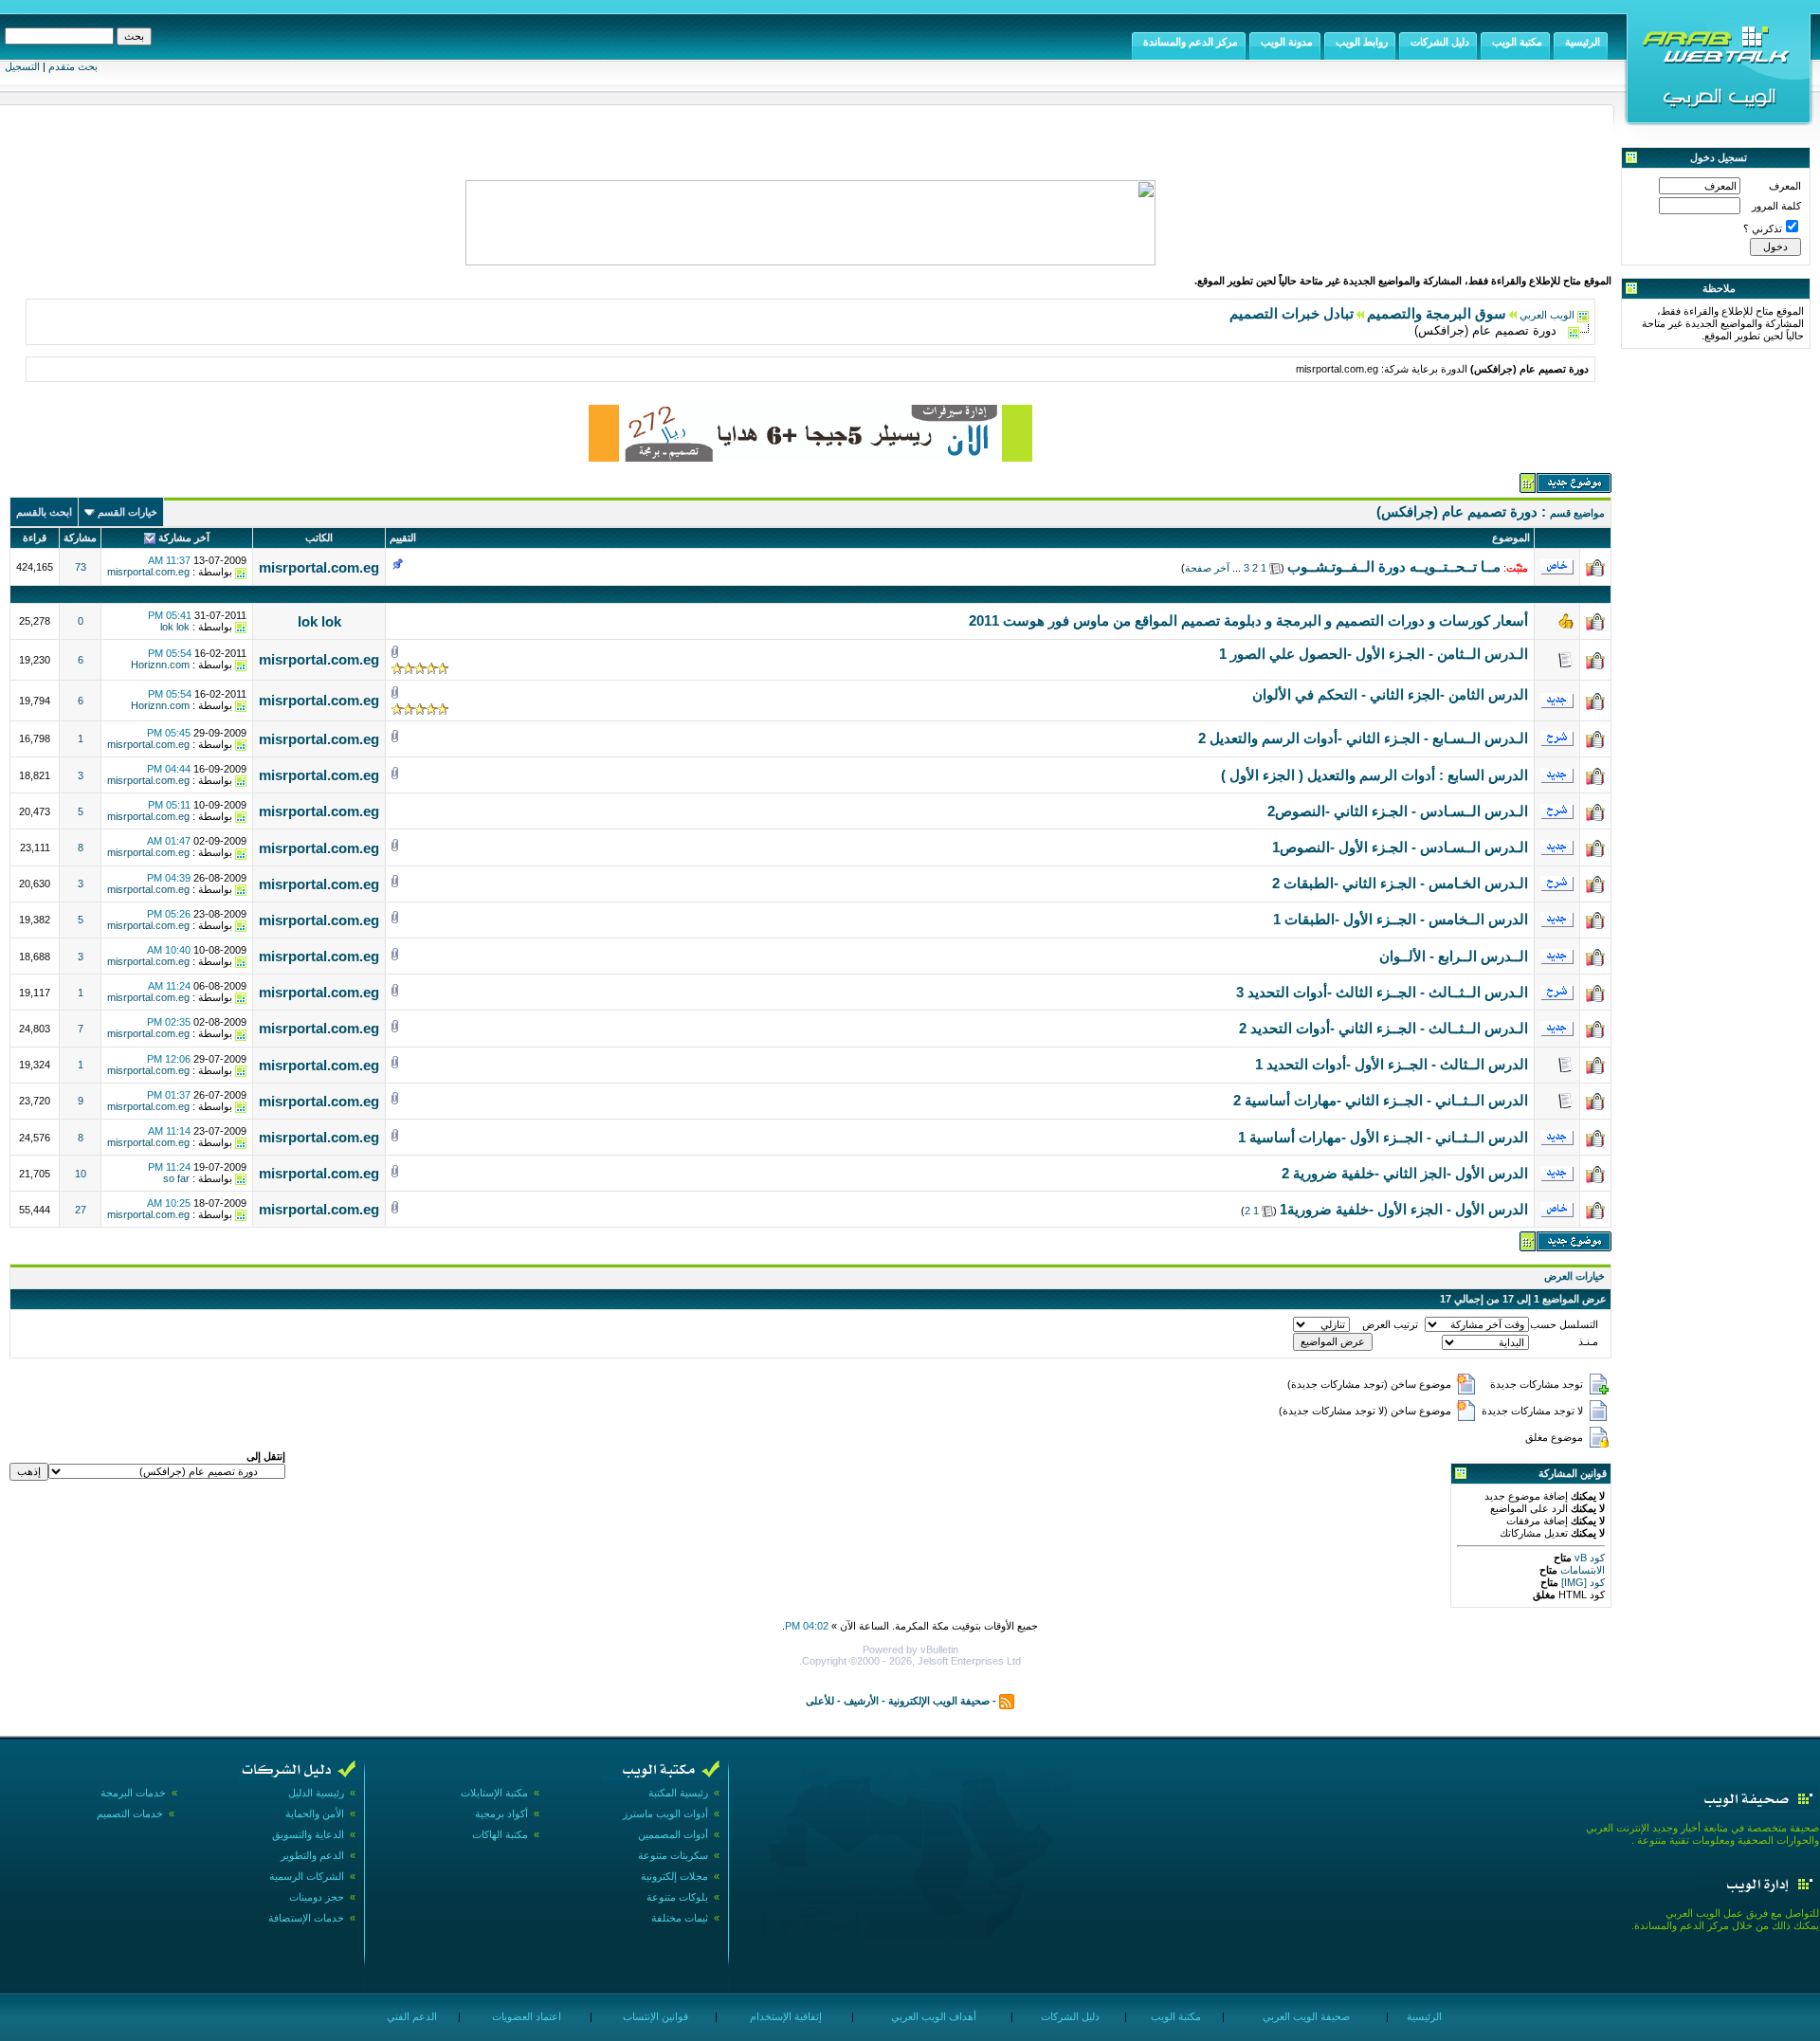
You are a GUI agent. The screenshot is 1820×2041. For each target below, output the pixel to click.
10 (81, 1174)
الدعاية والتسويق (308, 1834)
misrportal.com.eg (319, 567)
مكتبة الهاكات (500, 1834)
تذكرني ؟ (1763, 228)
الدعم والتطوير (312, 1855)
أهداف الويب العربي (932, 2016)
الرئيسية (1423, 2016)
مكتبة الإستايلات (494, 1793)
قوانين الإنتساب (654, 2016)
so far (176, 1178)
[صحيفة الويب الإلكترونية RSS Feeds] (1007, 1701)
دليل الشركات (1069, 2016)
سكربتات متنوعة (673, 1855)
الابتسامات (1581, 1570)
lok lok (319, 621)
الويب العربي (1547, 315)
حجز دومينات (317, 1897)
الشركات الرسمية (307, 1876)
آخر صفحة (1207, 568)
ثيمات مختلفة (680, 1918)
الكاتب (319, 538)
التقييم (403, 538)
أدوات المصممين (673, 1834)
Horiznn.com (160, 665)
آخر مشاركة (184, 538)
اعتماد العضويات (525, 2016)
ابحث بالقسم (44, 512)
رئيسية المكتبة (678, 1793)
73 (81, 567)
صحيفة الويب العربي (1305, 2016)
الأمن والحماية (315, 1813)
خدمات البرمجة (133, 1793)
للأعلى (820, 1701)
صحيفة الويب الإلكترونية (939, 1701)
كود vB (1588, 1558)
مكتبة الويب (1174, 2016)
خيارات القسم (127, 512)
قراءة (35, 538)
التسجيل (22, 66)
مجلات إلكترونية (674, 1876)
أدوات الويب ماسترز (665, 1813)
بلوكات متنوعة (677, 1897)
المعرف (1785, 186)
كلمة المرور (1776, 206)
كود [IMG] (1583, 1582)
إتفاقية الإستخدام (784, 2016)
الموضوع (1511, 538)
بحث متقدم (73, 66)
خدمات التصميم (130, 1813)
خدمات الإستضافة (306, 1918)
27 (81, 1210)
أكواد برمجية (501, 1813)
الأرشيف (861, 1701)
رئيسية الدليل (316, 1793)
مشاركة (80, 538)
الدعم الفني (410, 2016)
